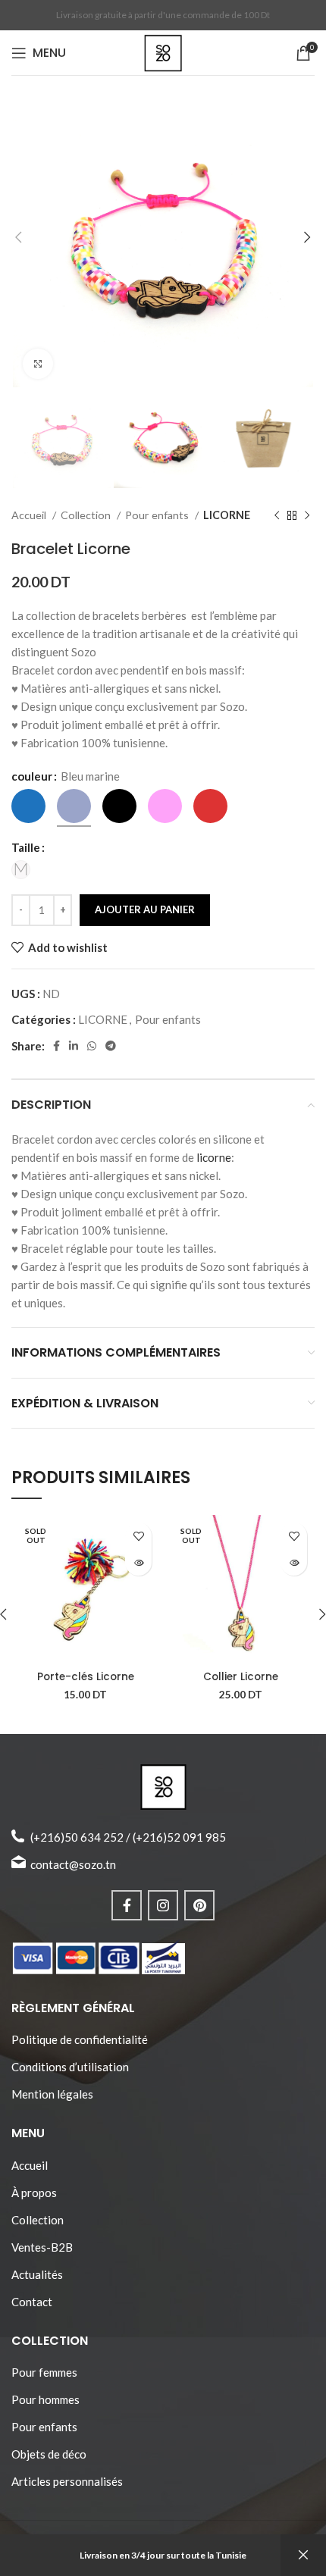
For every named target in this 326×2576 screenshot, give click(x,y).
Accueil (30, 515)
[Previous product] (277, 516)
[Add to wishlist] (138, 1536)
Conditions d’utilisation (70, 2067)
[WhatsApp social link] (92, 1046)
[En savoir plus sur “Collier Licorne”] (294, 1562)
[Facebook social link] (56, 1046)
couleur (32, 776)
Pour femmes (44, 2372)
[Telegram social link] (111, 1046)
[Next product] (307, 516)
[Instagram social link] (163, 1905)
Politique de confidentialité (80, 2039)
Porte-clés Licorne (86, 1677)
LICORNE (227, 515)
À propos (34, 2193)
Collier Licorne (241, 1677)
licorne (214, 1157)
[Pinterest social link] (199, 1905)
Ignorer (303, 2555)
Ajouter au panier (145, 909)
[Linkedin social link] (74, 1046)
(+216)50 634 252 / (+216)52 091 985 (128, 1837)
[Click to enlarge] (38, 364)
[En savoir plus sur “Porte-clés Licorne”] (138, 1562)
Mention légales (52, 2094)
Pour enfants (158, 515)
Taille (26, 847)
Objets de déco (49, 2454)
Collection (87, 515)
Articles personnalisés (67, 2481)
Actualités (37, 2274)
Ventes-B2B (42, 2247)
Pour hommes (45, 2399)
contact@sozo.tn (73, 1864)
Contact (32, 2302)
